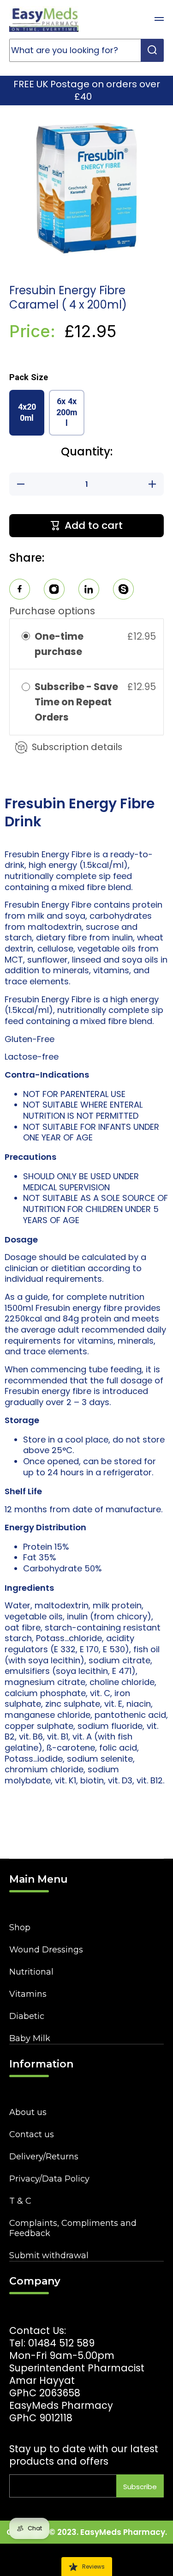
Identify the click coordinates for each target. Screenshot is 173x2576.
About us (28, 2112)
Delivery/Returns (44, 2157)
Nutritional (31, 1972)
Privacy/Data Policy (49, 2179)
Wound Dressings (46, 1950)
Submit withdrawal (49, 2255)
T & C (20, 2201)
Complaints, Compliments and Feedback (73, 2228)
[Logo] (44, 19)
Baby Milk (30, 2038)
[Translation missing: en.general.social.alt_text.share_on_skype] (123, 591)
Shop (20, 1927)
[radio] (26, 636)
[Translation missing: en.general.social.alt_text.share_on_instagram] (54, 591)
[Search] (152, 50)
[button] (136, 19)
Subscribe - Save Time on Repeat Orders (76, 702)
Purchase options (52, 611)
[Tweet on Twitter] (89, 591)
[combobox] (86, 50)
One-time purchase (59, 644)
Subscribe (140, 2487)
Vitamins (28, 1994)
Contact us (32, 2134)
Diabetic (27, 2016)
